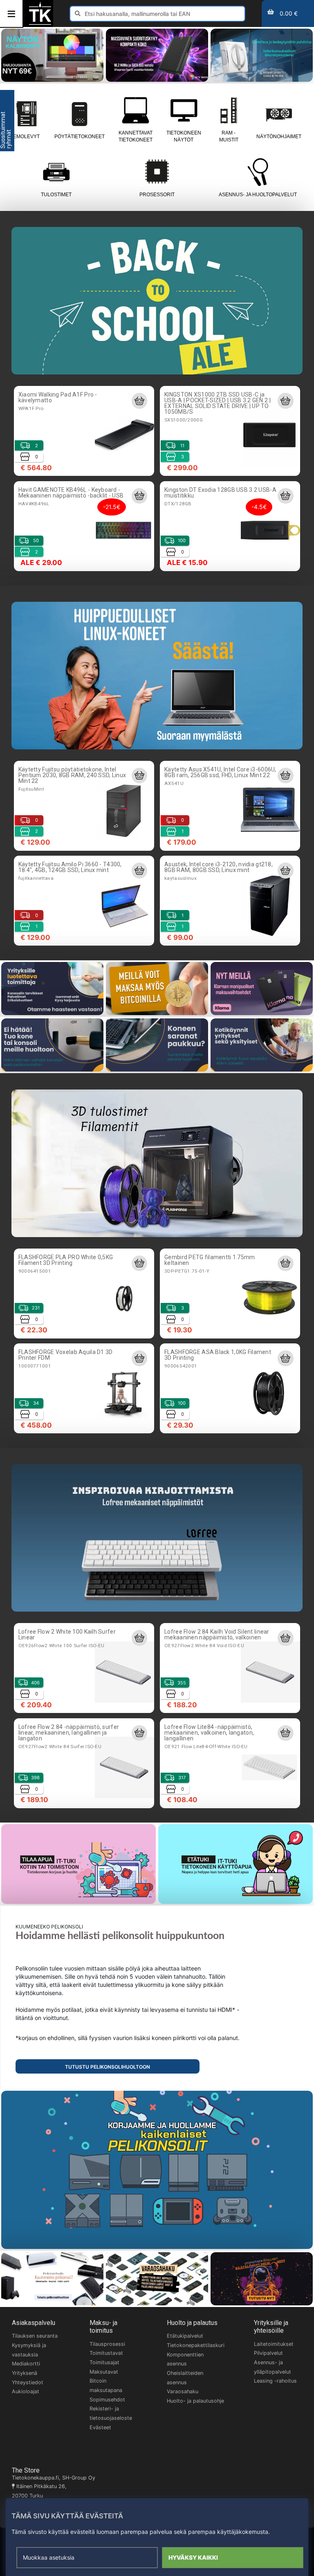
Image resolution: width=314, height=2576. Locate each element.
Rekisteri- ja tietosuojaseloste (111, 2413)
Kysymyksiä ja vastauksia (29, 2350)
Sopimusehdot (107, 2400)
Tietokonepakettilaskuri (196, 2345)
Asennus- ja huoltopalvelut (258, 195)
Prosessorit (157, 195)
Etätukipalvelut (185, 2336)
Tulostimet (56, 195)
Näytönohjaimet (279, 137)
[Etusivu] (40, 24)
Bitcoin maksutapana (106, 2385)
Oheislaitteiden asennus (185, 2378)
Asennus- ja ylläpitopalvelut (273, 2367)
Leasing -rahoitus (275, 2381)
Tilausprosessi (107, 2344)
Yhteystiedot (28, 2382)
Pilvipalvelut (268, 2353)
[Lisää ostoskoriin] (139, 401)
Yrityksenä (25, 2373)
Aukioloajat (26, 2391)
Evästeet (100, 2427)
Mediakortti (26, 2364)
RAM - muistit (229, 136)
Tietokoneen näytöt (184, 136)
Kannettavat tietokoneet (136, 136)
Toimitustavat (106, 2353)
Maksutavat (104, 2372)
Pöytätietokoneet (80, 137)
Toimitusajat (104, 2362)
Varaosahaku (183, 2391)
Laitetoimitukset (274, 2344)
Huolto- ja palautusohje (195, 2401)
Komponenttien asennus (185, 2359)
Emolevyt (26, 137)
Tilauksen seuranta (35, 2336)
